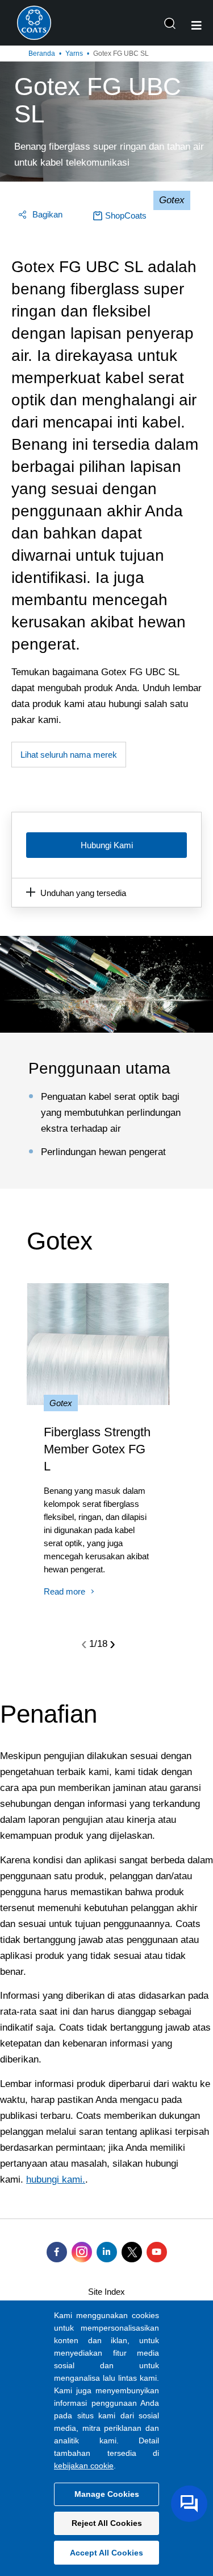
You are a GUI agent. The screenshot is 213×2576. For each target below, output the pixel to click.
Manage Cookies (107, 2494)
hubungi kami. (56, 2179)
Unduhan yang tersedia (83, 893)
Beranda (42, 54)
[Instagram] (82, 2252)
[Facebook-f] (57, 2252)
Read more (64, 1591)
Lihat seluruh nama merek (69, 755)
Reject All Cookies (107, 2523)
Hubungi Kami (107, 845)
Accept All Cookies (106, 2553)
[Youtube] (157, 2252)
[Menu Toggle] (197, 26)
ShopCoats (126, 215)
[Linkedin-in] (107, 2252)
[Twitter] (132, 2252)
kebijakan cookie (84, 2466)
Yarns (74, 54)
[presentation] (84, 1644)
